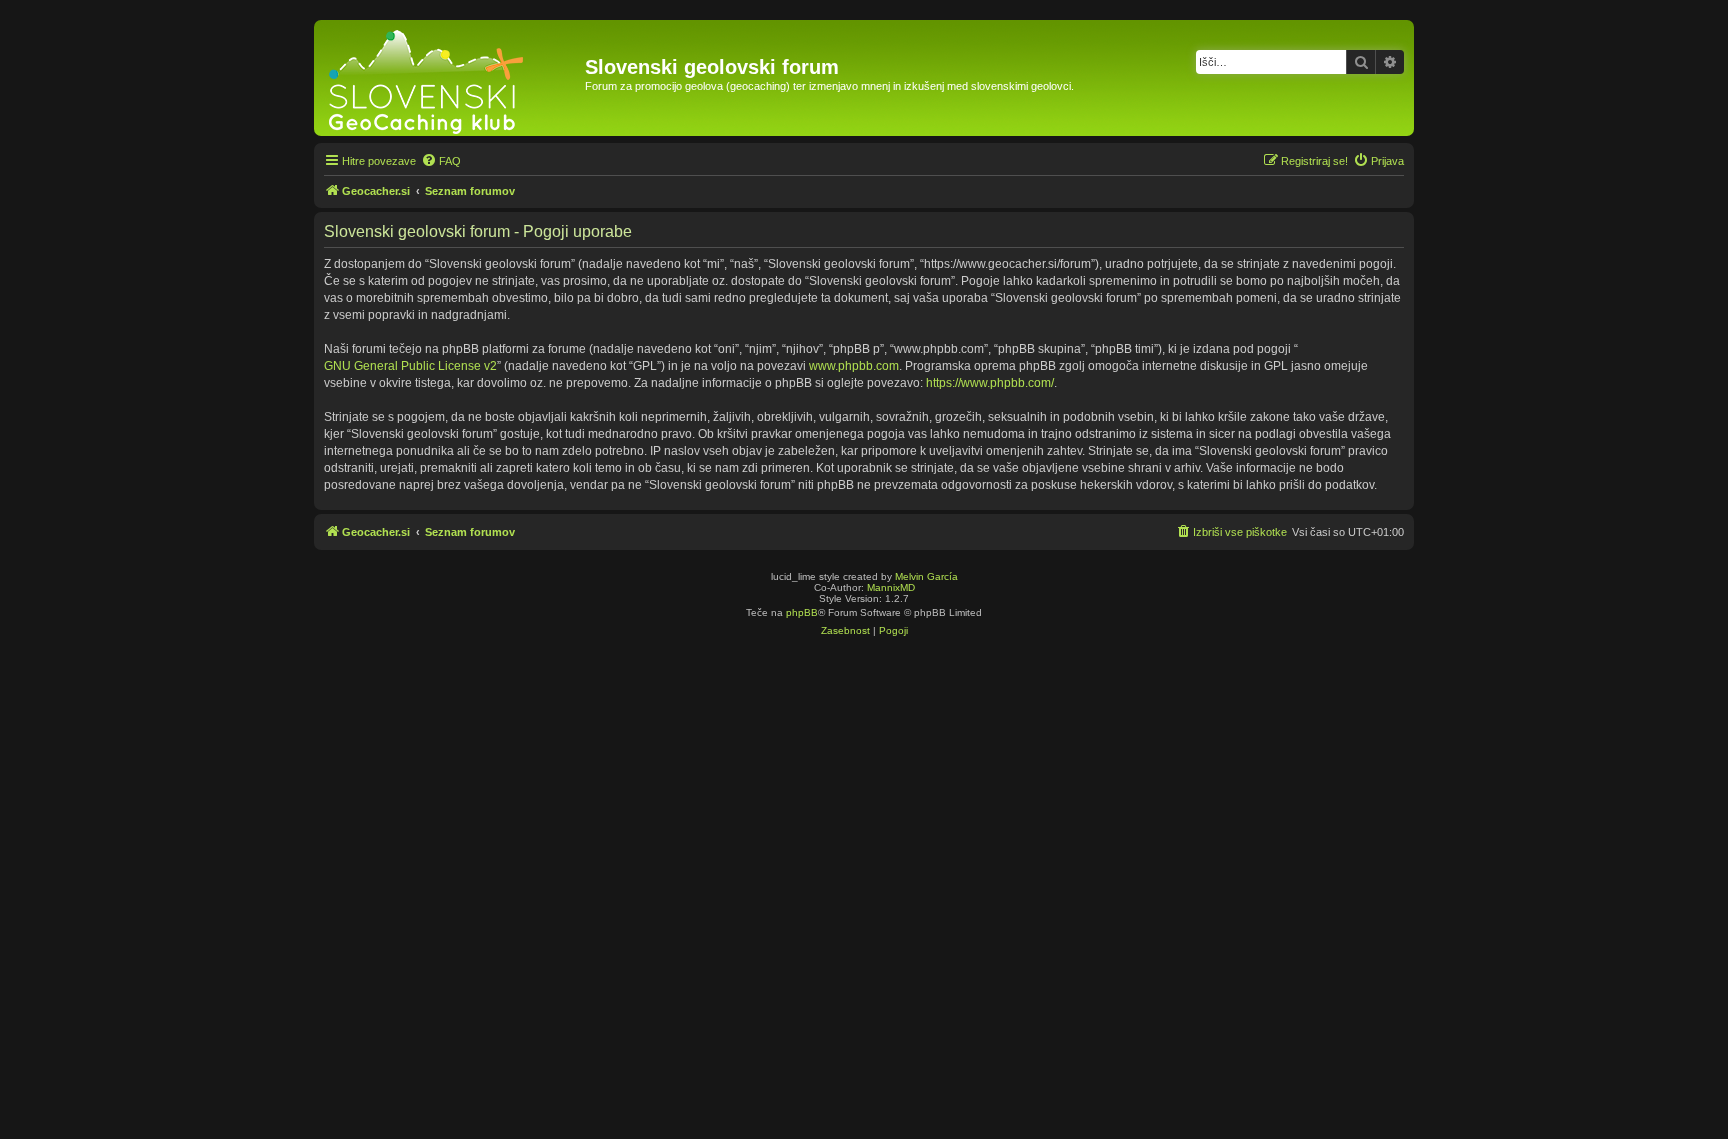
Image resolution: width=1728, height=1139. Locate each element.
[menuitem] (441, 161)
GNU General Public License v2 (410, 366)
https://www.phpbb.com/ (990, 383)
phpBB (802, 612)
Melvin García (926, 576)
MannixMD (891, 587)
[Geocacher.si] (452, 78)
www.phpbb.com (854, 366)
